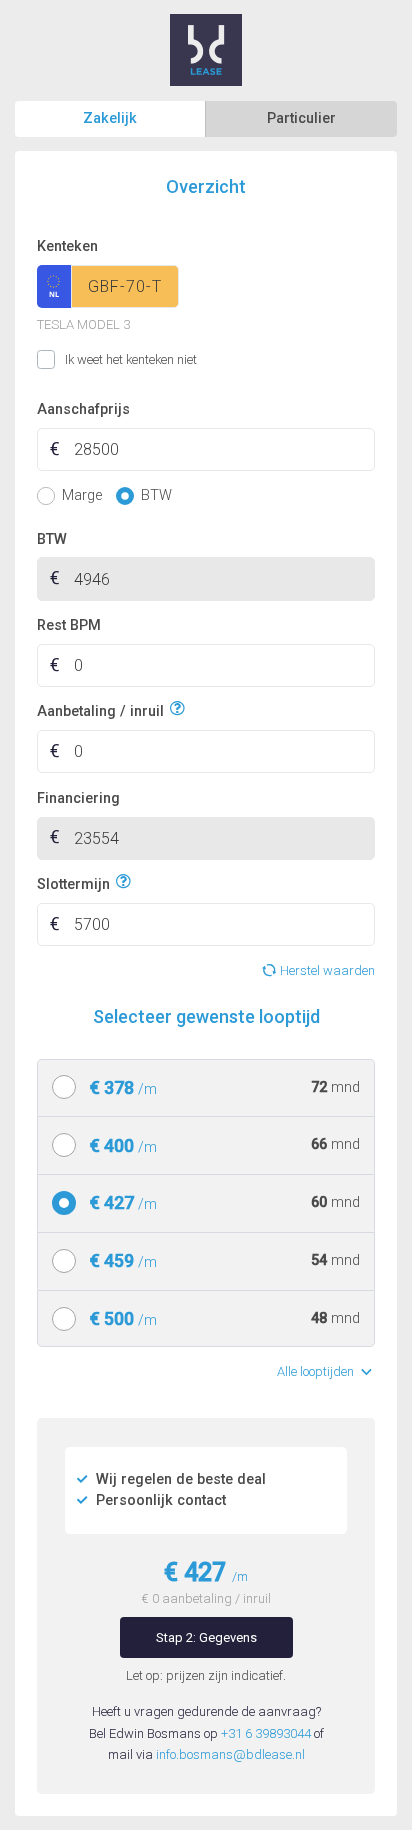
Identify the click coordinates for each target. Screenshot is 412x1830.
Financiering (78, 798)
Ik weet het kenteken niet (61, 360)
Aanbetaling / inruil (100, 711)
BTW (52, 539)
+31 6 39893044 (266, 1733)
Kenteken (67, 246)
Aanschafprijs (83, 409)
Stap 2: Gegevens (206, 1637)
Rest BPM (69, 625)
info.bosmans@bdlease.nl (230, 1754)
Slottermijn (73, 884)
